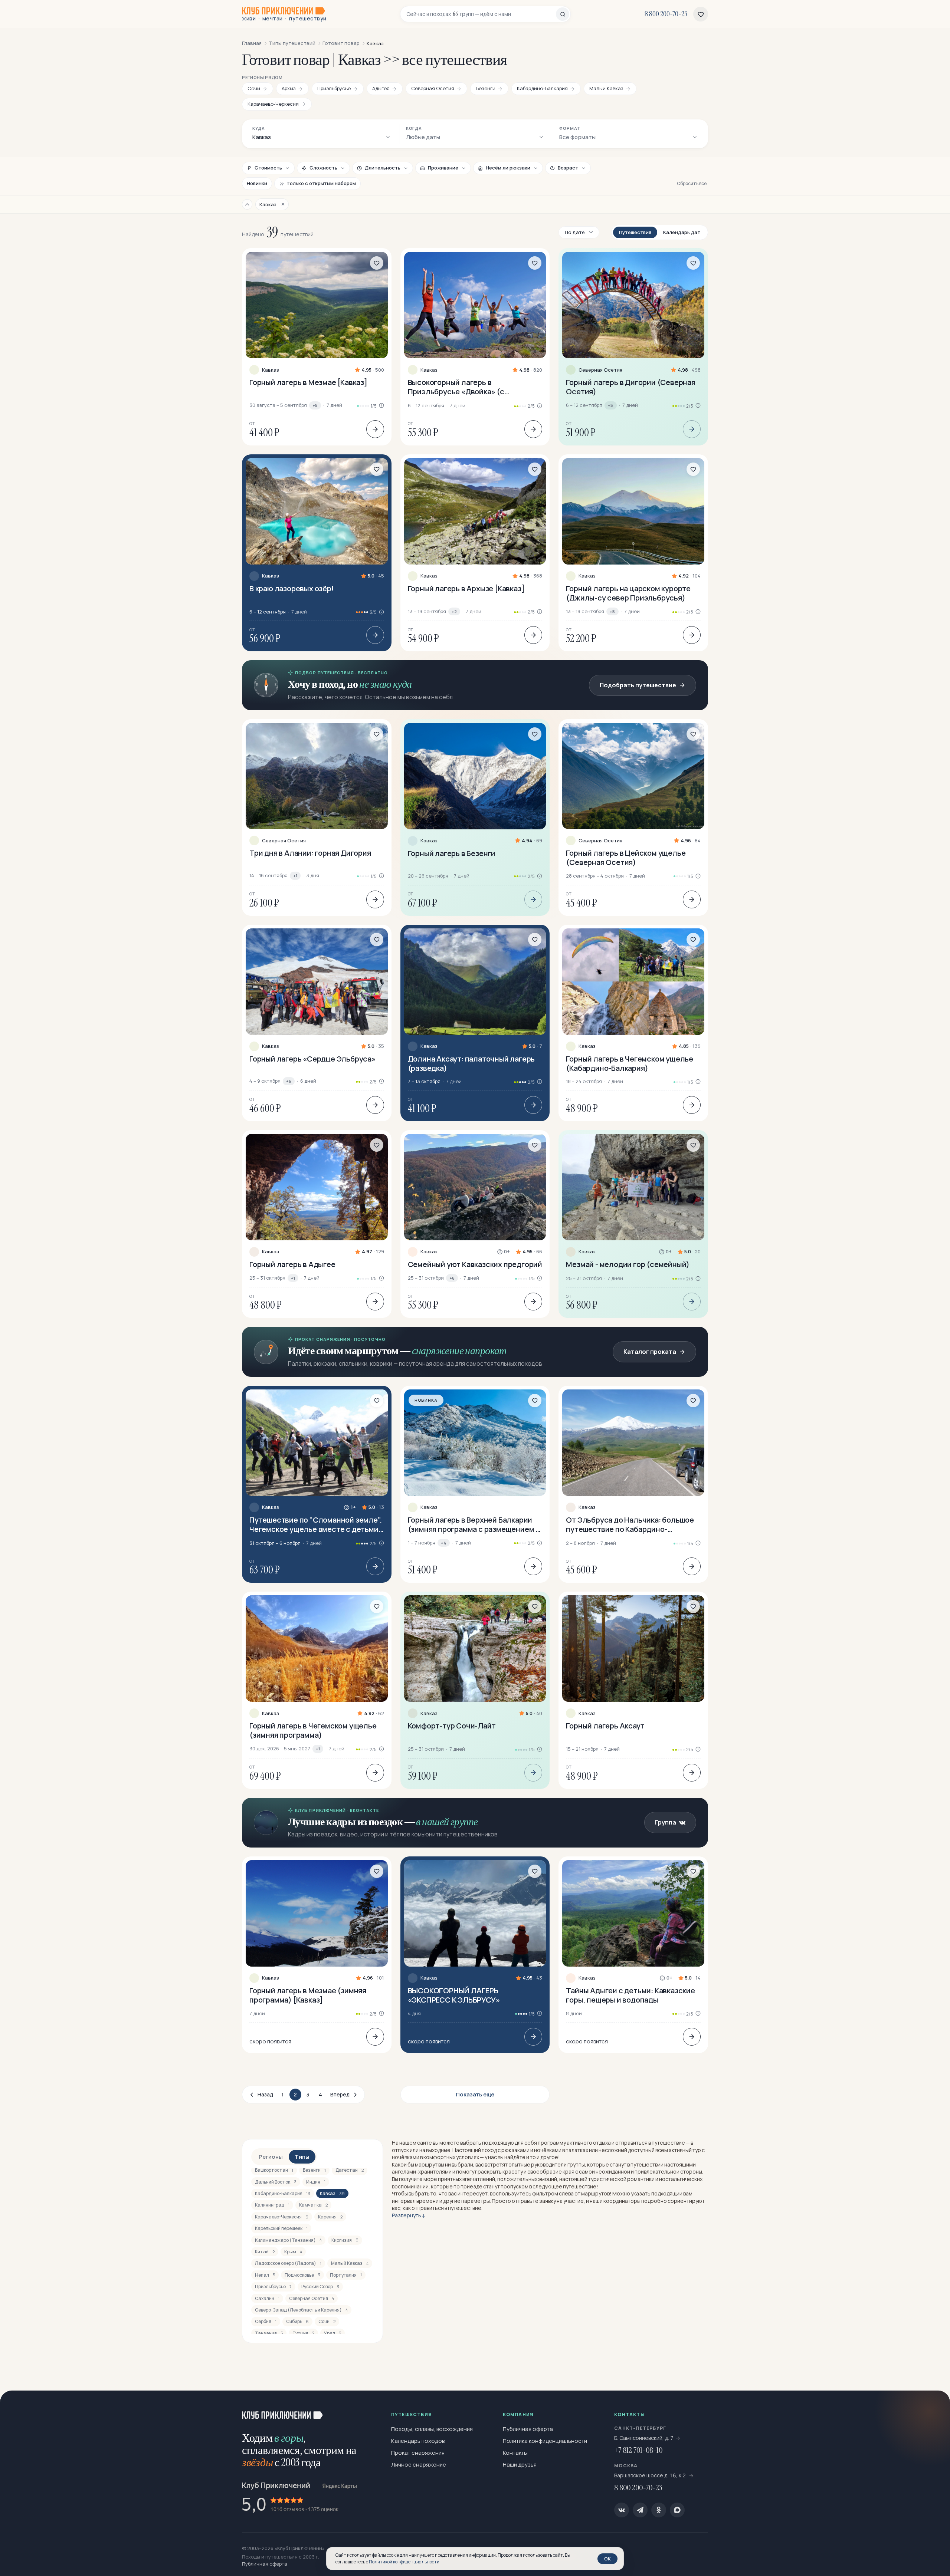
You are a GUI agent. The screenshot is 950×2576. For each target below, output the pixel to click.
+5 (315, 405)
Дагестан (350, 2170)
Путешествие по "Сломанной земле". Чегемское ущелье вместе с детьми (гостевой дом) (315, 1524)
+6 (289, 1081)
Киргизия (345, 2240)
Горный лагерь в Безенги (452, 853)
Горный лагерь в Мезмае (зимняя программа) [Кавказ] (308, 1995)
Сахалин (267, 2298)
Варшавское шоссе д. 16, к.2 (651, 2475)
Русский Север (320, 2287)
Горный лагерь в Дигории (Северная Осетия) (630, 387)
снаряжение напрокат (459, 1351)
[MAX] (677, 2510)
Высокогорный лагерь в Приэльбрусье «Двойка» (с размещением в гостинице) (457, 387)
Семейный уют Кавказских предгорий (475, 1264)
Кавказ (271, 370)
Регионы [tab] (271, 2157)
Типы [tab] (302, 2157)
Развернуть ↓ (409, 2215)
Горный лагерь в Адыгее (292, 1264)
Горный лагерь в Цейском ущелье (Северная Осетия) (626, 858)
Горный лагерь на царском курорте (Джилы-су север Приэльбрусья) (628, 593)
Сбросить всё (692, 183)
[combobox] (481, 14)
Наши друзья (520, 2465)
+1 (295, 876)
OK (607, 2559)
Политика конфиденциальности (545, 2441)
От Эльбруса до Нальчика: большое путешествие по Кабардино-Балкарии (630, 1524)
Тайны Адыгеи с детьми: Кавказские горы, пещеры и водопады (630, 1995)
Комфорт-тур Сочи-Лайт (452, 1726)
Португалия (346, 2275)
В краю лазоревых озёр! (292, 588)
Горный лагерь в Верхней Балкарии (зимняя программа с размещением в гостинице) (474, 1524)
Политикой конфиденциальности (404, 2562)
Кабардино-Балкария (283, 2193)
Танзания (269, 2333)
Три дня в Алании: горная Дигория (310, 853)
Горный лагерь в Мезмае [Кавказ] (308, 382)
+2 (454, 611)
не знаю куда (385, 684)
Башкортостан (274, 2170)
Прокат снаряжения (418, 2453)
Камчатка (313, 2205)
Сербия (266, 2321)
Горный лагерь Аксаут (605, 1726)
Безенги (314, 2170)
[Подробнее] (375, 429)
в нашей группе (447, 1822)
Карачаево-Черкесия (282, 2217)
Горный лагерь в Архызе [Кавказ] (466, 588)
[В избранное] (377, 263)
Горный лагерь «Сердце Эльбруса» (312, 1059)
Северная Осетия (600, 370)
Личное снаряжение (419, 2465)
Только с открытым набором (321, 183)
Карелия (330, 2217)
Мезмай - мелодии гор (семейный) (628, 1264)
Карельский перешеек (281, 2228)
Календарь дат (682, 232)
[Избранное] (701, 14)
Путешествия (635, 232)
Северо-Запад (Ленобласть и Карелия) (301, 2310)
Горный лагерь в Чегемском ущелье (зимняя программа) (313, 1730)
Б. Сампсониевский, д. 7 (644, 2438)
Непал (265, 2275)
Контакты (515, 2453)
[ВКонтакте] (622, 2510)
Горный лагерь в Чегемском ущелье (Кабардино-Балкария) (630, 1063)
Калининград (272, 2205)
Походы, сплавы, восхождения (432, 2429)
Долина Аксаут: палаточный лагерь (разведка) (471, 1063)
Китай (265, 2252)
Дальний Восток (276, 2182)
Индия (316, 2182)
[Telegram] (640, 2510)
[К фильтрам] (247, 204)
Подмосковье (302, 2275)
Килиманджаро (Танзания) (288, 2240)
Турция (303, 2333)
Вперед (340, 2094)
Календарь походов (418, 2441)
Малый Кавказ (350, 2263)
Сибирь (297, 2321)
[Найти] (563, 14)
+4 (444, 1543)
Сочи (327, 2321)
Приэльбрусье (273, 2287)
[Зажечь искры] (932, 2408)
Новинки (257, 183)
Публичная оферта (528, 2429)
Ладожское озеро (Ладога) (288, 2263)
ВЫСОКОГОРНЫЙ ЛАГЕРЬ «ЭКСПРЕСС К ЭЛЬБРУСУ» (454, 1995)
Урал (332, 2333)
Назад (265, 2094)
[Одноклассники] (659, 2510)
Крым (293, 2252)
